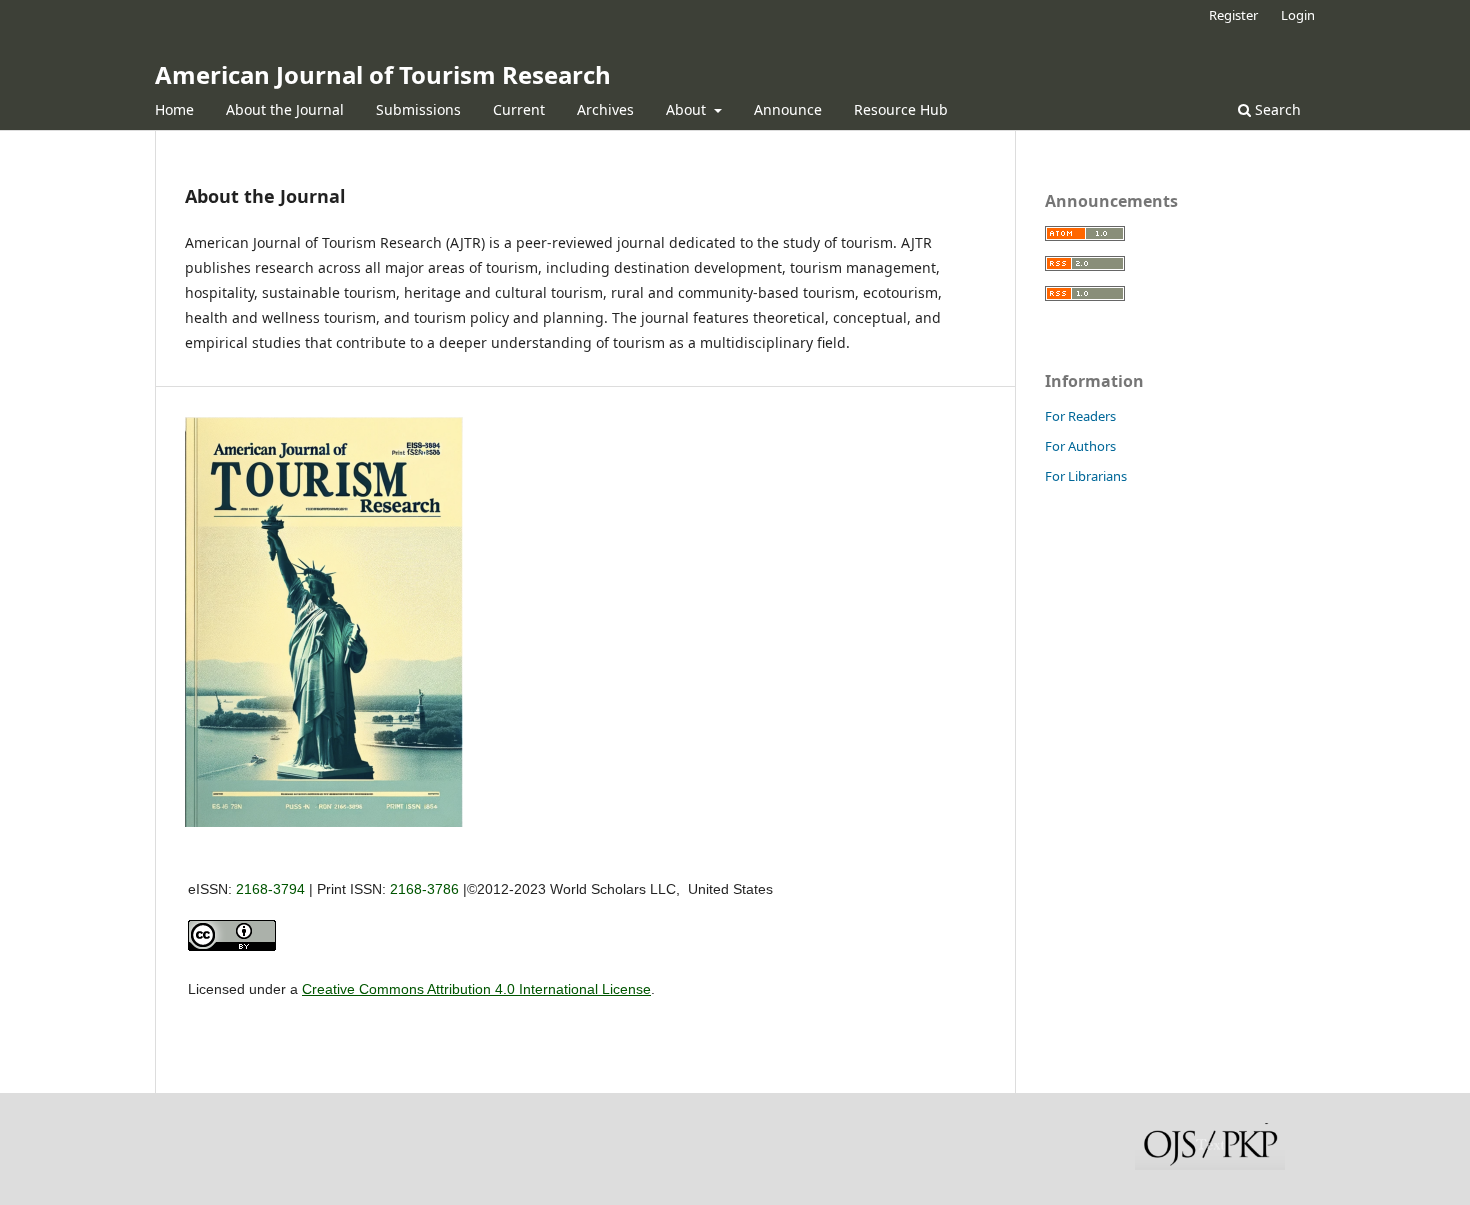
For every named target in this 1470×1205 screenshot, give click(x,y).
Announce (788, 109)
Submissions (418, 109)
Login (1298, 15)
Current (519, 109)
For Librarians (1086, 476)
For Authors (1080, 446)
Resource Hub (901, 109)
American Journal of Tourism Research (383, 74)
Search (1276, 109)
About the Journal (285, 109)
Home (174, 109)
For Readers (1080, 416)
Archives (605, 109)
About (688, 109)
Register (1233, 15)
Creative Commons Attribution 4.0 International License (476, 989)
